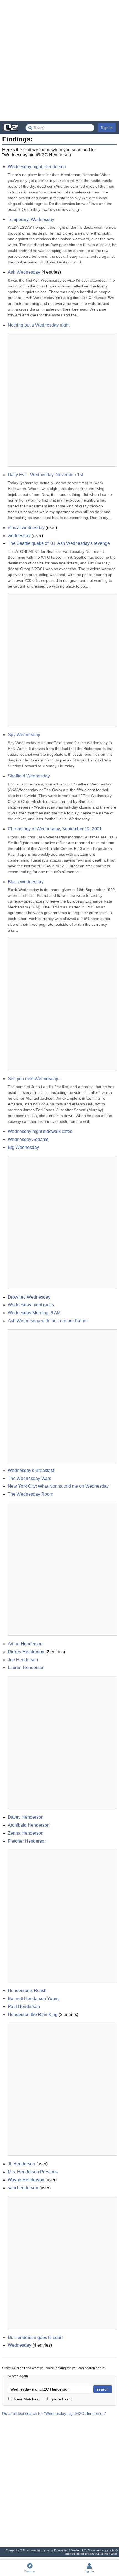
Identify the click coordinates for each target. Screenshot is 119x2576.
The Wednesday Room (30, 1494)
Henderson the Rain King (33, 2014)
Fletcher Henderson (27, 1841)
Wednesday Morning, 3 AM (34, 1313)
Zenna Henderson (26, 1833)
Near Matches (26, 2399)
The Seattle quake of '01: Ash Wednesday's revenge (59, 543)
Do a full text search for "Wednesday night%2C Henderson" (54, 2413)
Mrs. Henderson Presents (33, 2172)
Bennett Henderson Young (34, 1998)
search (103, 2389)
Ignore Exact (61, 2399)
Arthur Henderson (25, 1644)
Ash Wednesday (24, 272)
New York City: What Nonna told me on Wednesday (58, 1486)
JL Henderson (21, 2164)
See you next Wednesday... (34, 1079)
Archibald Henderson (29, 1825)
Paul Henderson (24, 2006)
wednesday (19, 536)
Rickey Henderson (26, 1652)
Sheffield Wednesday (29, 776)
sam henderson (23, 2188)
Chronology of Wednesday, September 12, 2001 (55, 829)
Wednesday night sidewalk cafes (40, 1131)
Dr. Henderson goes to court (35, 2337)
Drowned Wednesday (29, 1297)
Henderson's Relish (27, 1990)
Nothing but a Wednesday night (39, 325)
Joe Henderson (23, 1660)
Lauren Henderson (26, 1667)
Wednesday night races (31, 1305)
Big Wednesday (23, 1147)
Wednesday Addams (28, 1139)
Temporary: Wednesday (31, 220)
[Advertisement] (59, 61)
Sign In (107, 128)
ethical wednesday (26, 528)
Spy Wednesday (24, 735)
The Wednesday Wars (29, 1478)
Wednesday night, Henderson (37, 167)
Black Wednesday (26, 882)
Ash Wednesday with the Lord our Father (48, 1321)
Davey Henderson (26, 1817)
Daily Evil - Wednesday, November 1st (45, 475)
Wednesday (20, 2345)
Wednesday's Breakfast (31, 1470)
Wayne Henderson (26, 2180)
